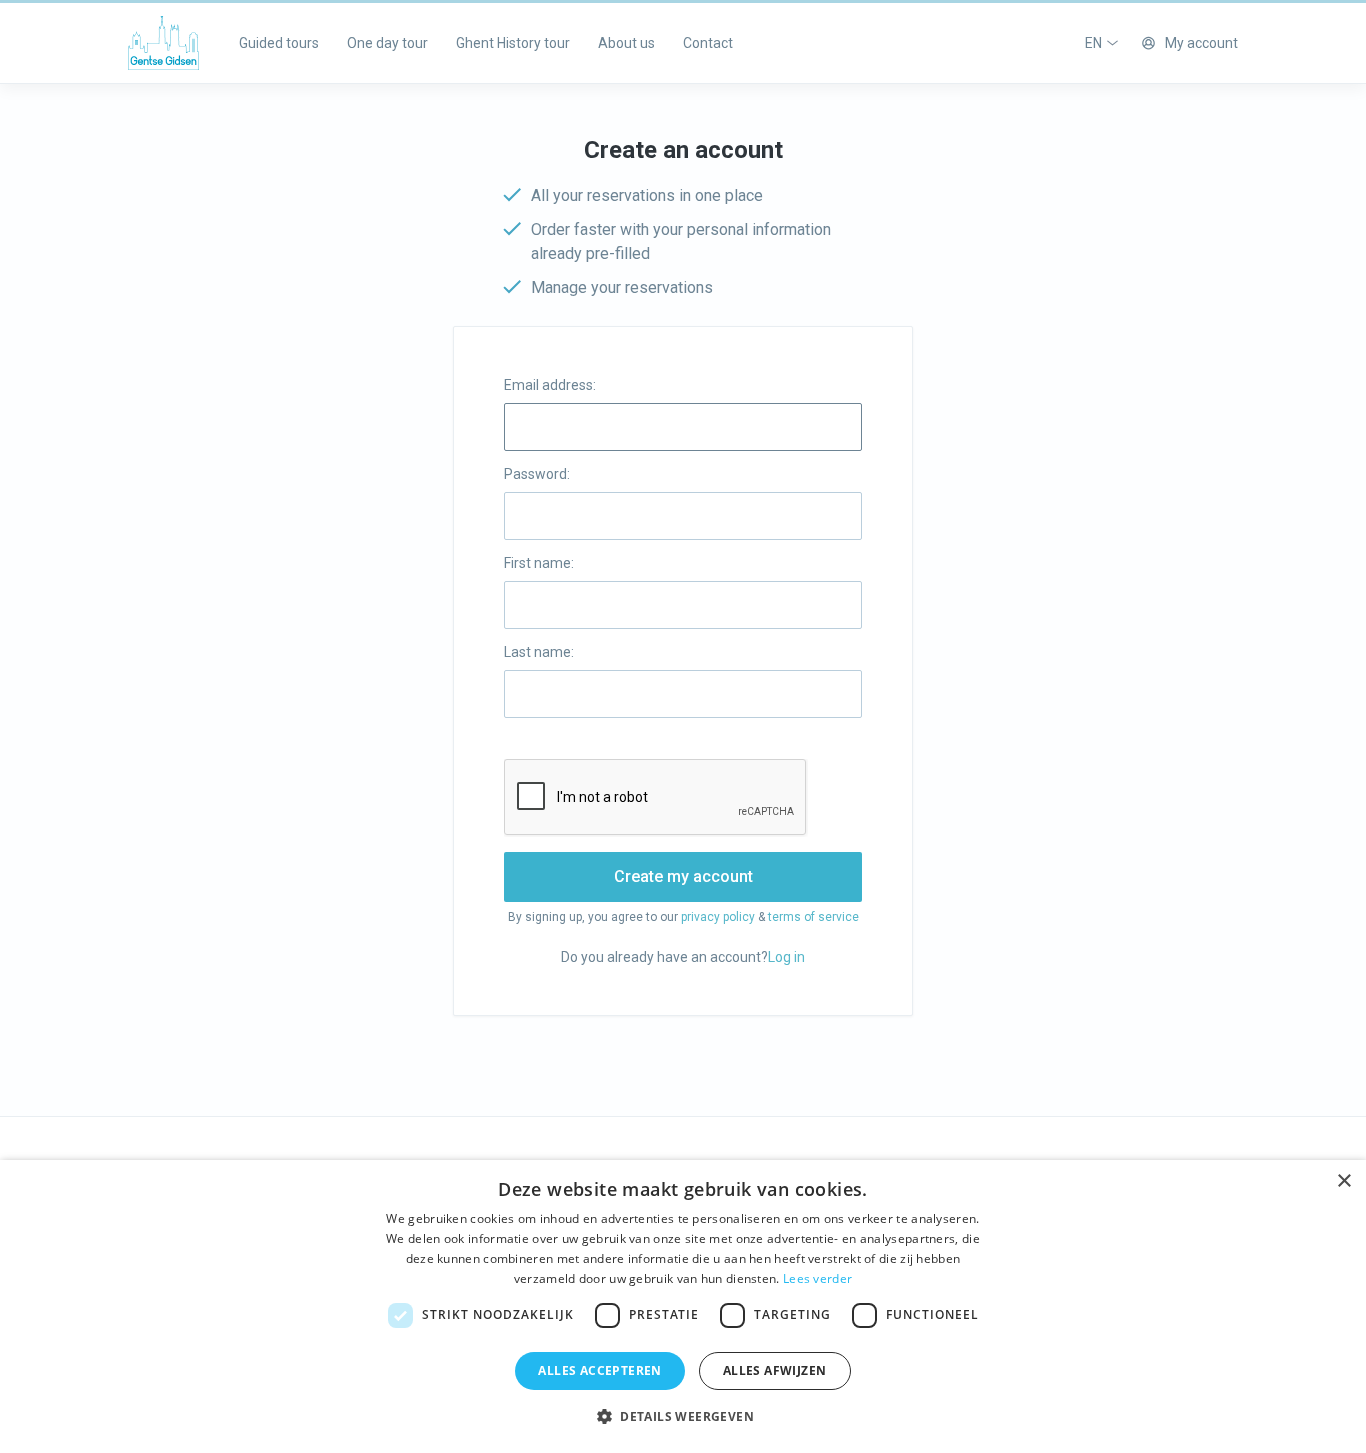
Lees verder (817, 1278)
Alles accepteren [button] (599, 1370)
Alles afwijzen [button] (775, 1370)
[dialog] (683, 1306)
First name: (539, 563)
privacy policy (718, 917)
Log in (786, 957)
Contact (708, 43)
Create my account (683, 876)
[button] (683, 1417)
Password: (537, 474)
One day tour (387, 43)
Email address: (550, 385)
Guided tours (279, 43)
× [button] (1343, 1181)
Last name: (539, 652)
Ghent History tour (513, 43)
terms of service (813, 917)
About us (626, 43)
